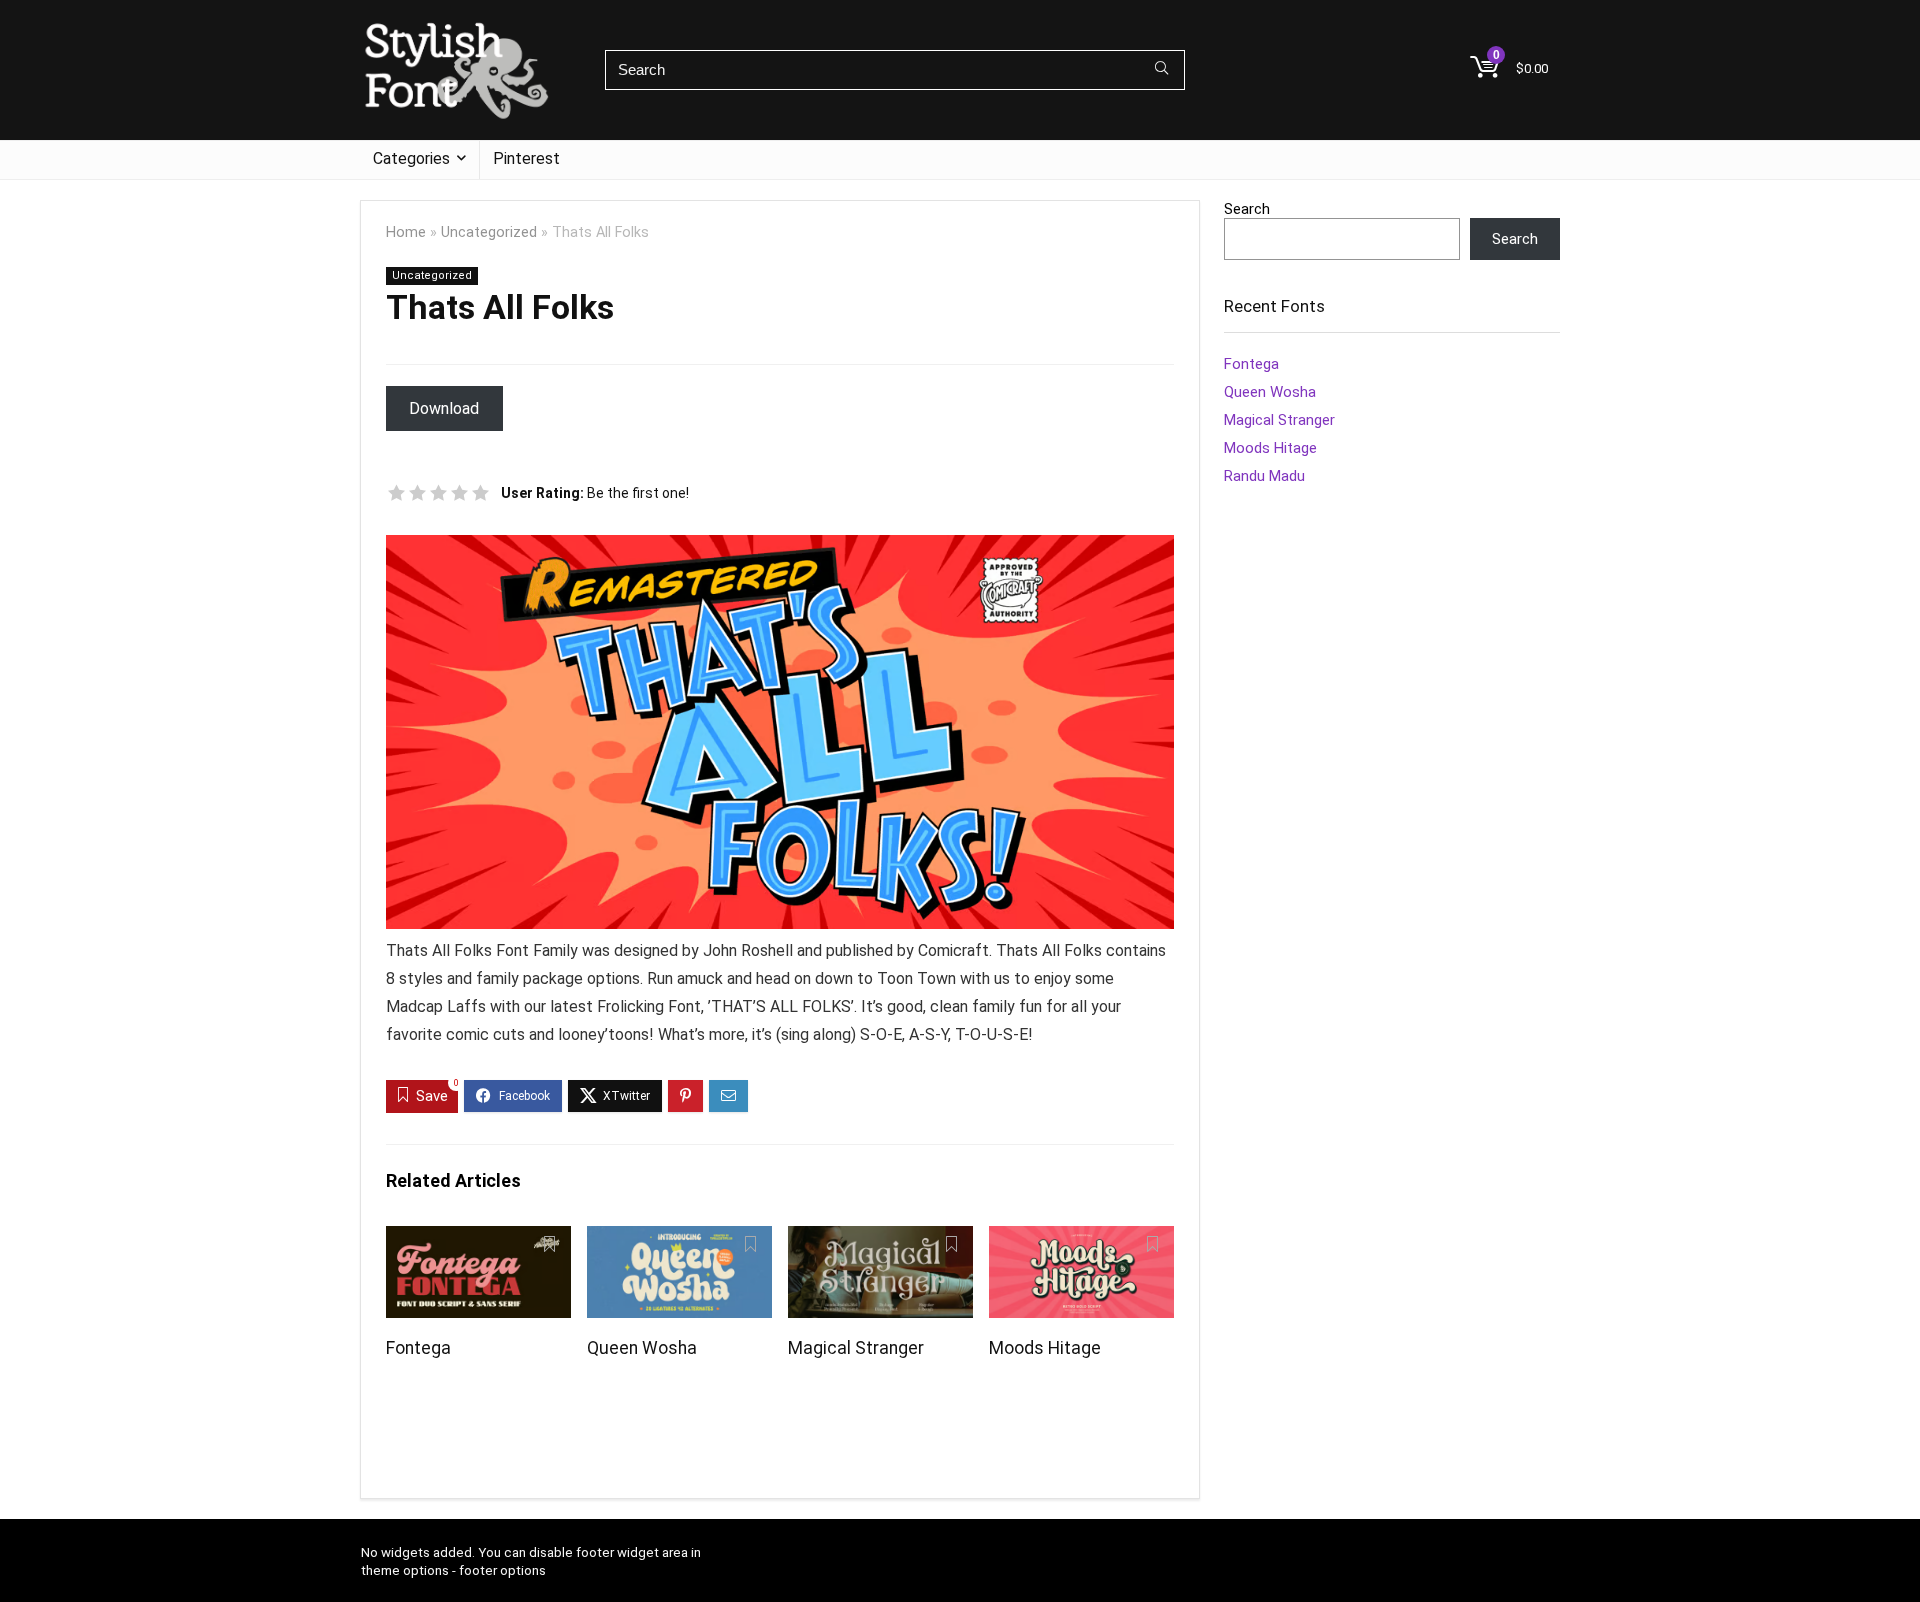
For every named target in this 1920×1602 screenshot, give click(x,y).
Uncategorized (489, 232)
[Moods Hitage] (1081, 1239)
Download (444, 408)
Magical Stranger (856, 1348)
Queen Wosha (642, 1348)
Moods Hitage (1045, 1348)
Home (406, 232)
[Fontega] (478, 1239)
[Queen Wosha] (679, 1239)
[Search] (1161, 70)
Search (1247, 209)
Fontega (418, 1348)
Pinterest (526, 158)
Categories (411, 158)
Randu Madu (1264, 476)
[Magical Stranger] (880, 1239)
